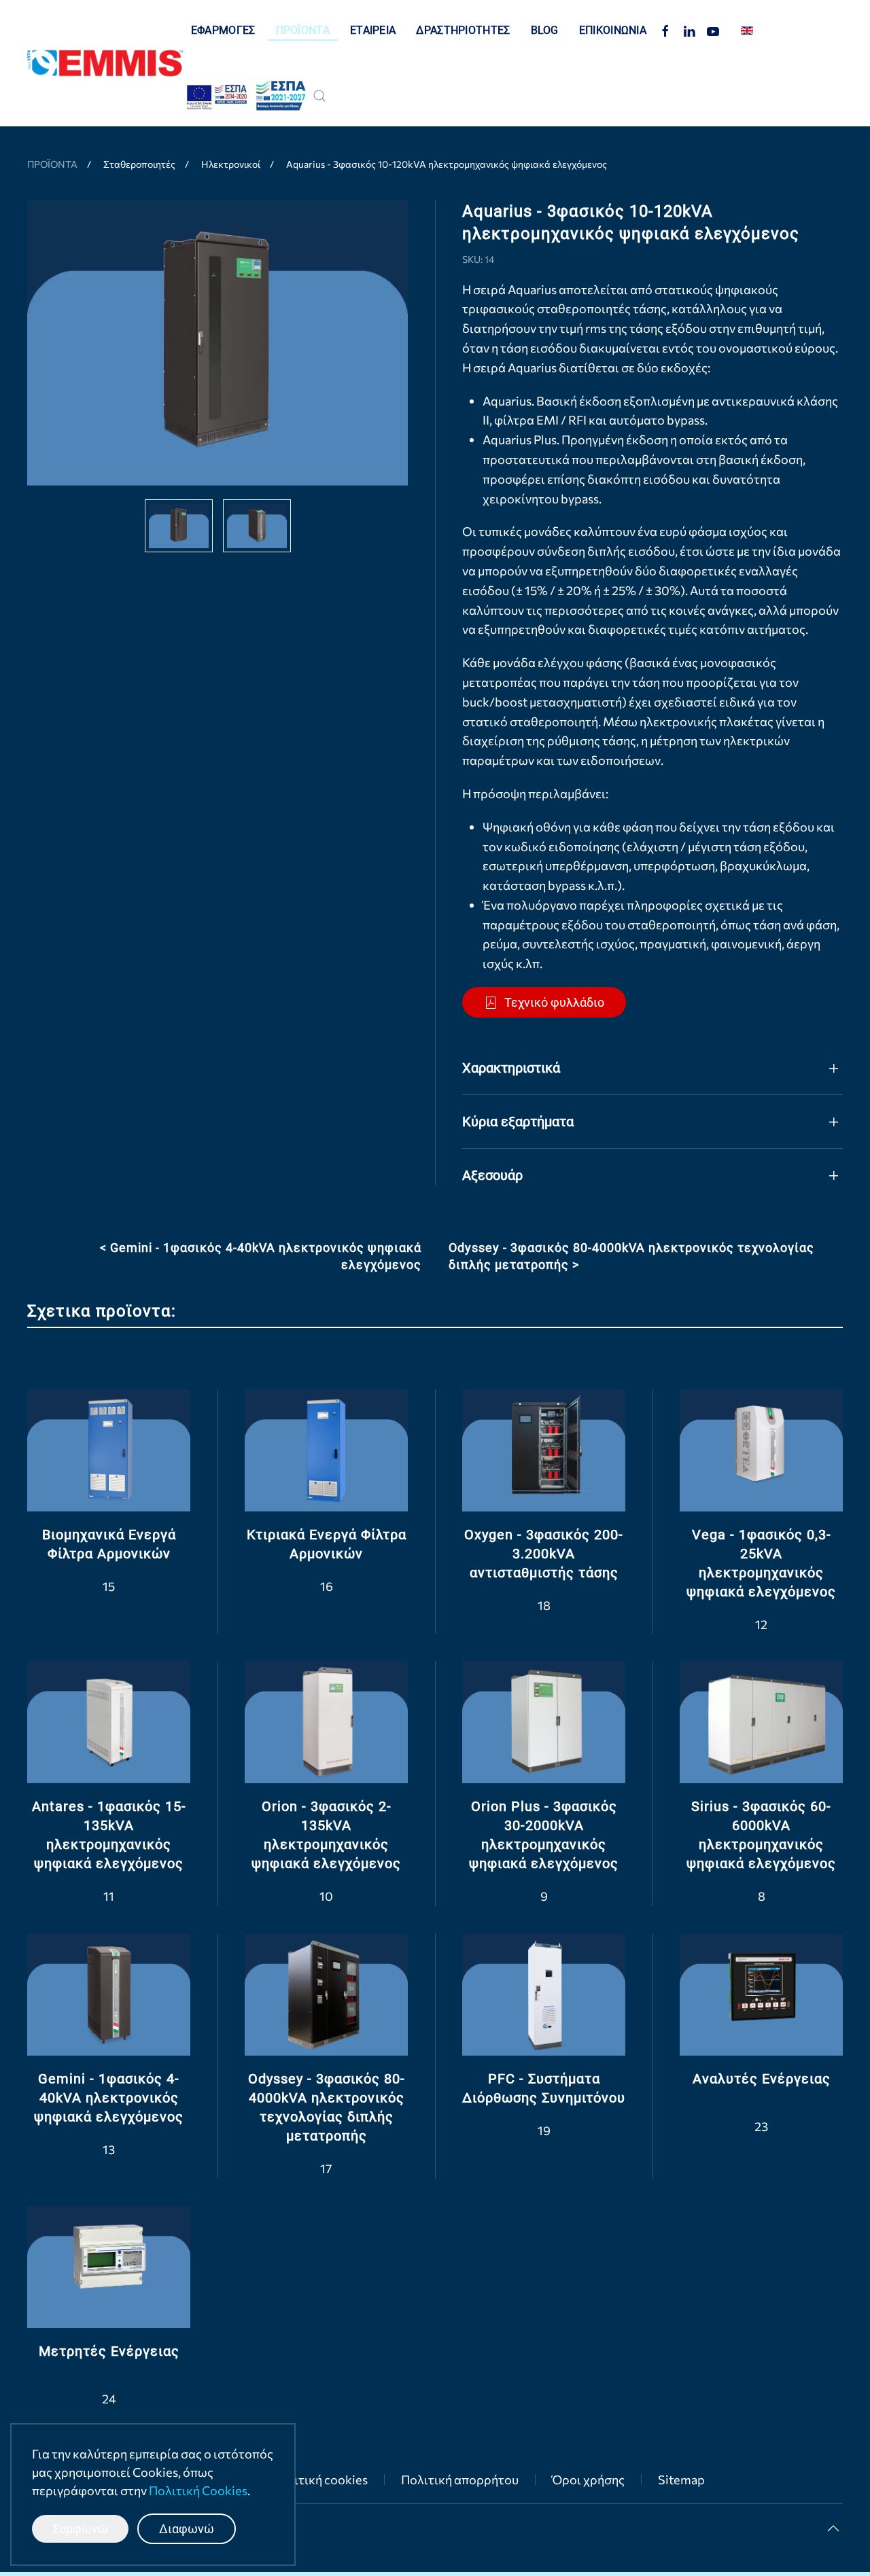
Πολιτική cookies (319, 2480)
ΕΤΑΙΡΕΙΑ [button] (373, 30)
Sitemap (681, 2480)
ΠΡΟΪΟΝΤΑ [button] (303, 30)
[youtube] (713, 30)
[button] (319, 96)
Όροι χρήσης (588, 2480)
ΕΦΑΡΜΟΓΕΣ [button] (223, 30)
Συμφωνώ (80, 2529)
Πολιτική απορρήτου (460, 2480)
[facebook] (665, 30)
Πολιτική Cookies (198, 2490)
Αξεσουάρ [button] (492, 1175)
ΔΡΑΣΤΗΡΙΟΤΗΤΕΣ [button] (463, 30)
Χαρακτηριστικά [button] (511, 1068)
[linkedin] (689, 30)
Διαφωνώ (187, 2529)
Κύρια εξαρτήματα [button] (518, 1122)
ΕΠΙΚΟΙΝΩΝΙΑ (613, 30)
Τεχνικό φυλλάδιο (554, 1002)
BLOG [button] (545, 30)
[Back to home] (105, 63)
